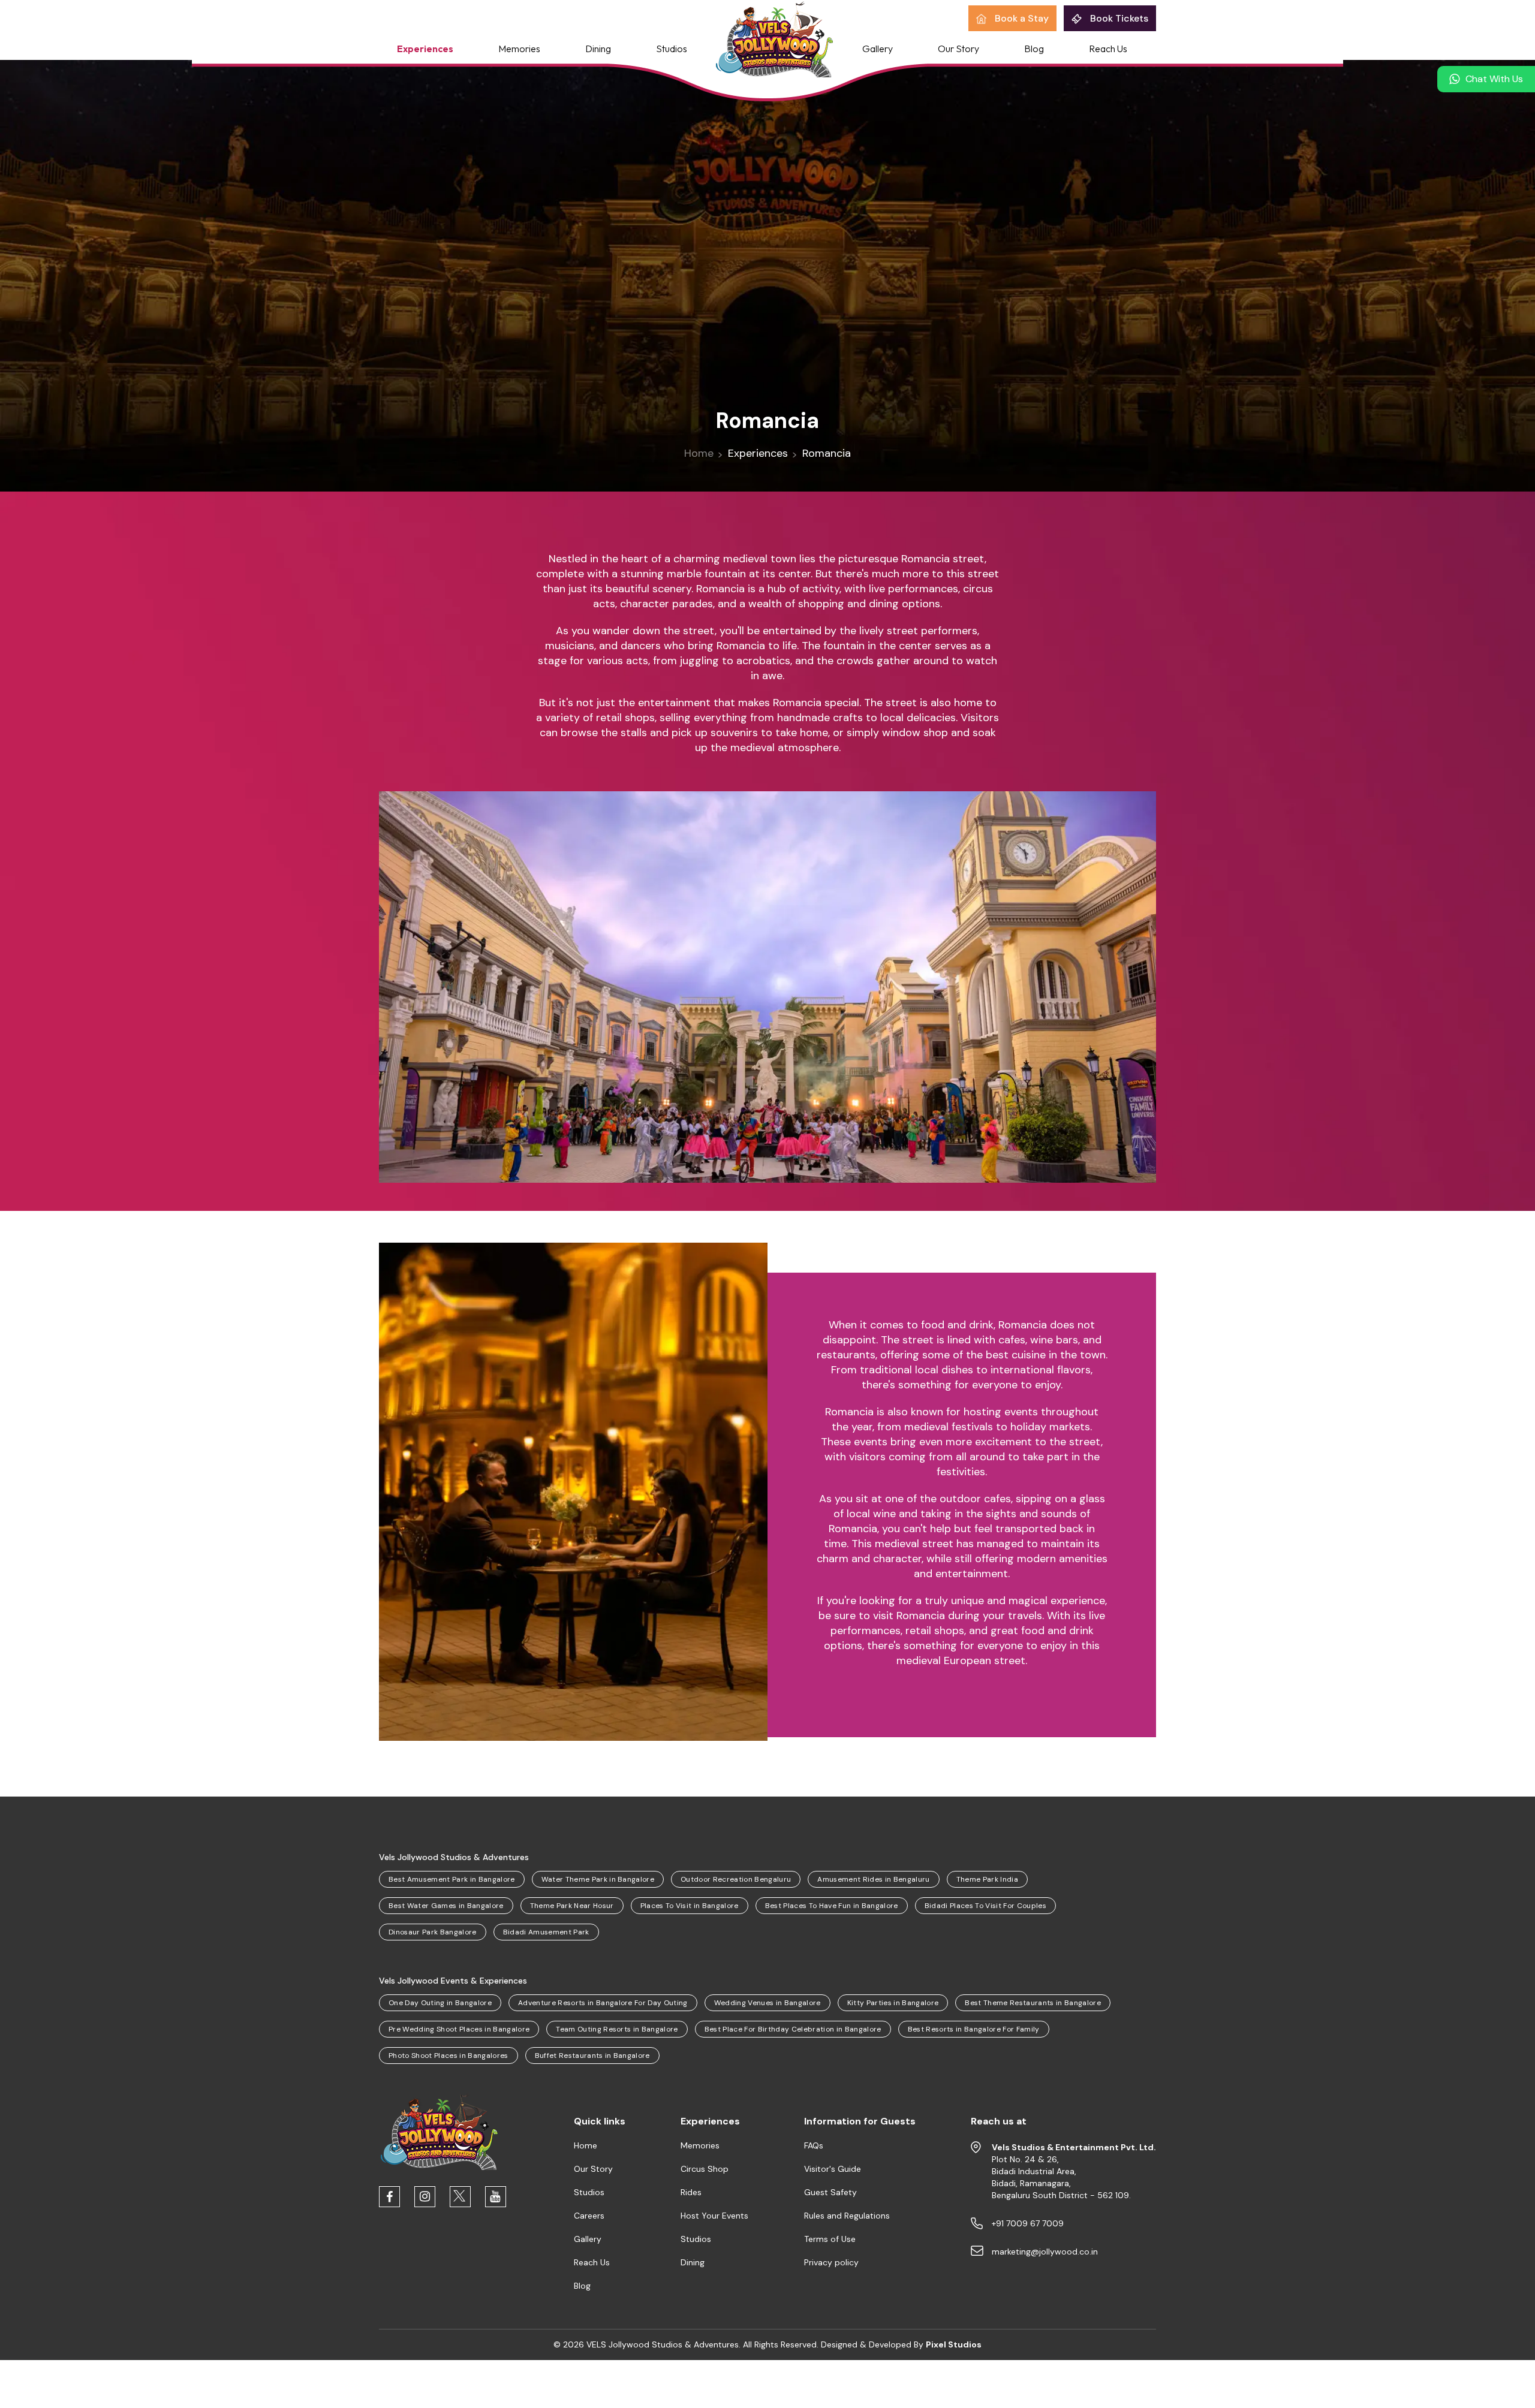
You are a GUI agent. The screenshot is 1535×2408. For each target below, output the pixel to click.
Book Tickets (1118, 18)
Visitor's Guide (833, 2169)
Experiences (425, 48)
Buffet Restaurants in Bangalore (592, 2056)
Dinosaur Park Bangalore (433, 1932)
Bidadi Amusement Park (546, 1932)
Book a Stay (1021, 18)
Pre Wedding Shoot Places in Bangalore (459, 2029)
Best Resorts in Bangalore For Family (974, 2029)
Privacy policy (831, 2262)
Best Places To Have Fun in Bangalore (832, 1906)
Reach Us (1108, 48)
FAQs (814, 2145)
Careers (589, 2216)
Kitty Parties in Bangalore (893, 2003)
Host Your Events (714, 2216)
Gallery (878, 48)
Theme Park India (987, 1879)
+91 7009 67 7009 (1028, 2223)
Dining (598, 48)
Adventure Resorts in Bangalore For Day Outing (603, 2003)
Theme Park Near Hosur (572, 1906)
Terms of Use (830, 2239)
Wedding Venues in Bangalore (767, 2003)
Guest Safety (830, 2192)
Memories (519, 48)
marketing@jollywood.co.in (1045, 2252)
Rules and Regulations (847, 2216)
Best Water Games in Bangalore (446, 1906)
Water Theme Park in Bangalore (598, 1879)
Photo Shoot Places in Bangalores (449, 2056)
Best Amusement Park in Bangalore (452, 1879)
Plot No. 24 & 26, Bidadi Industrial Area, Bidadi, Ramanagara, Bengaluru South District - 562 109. (1074, 2171)
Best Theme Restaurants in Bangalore (1033, 2003)
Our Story (958, 48)
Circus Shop (705, 2169)
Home (699, 453)
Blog (1034, 48)
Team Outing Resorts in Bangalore (617, 2029)
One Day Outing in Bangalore (440, 2003)
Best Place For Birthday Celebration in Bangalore (793, 2029)
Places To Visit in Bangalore (690, 1906)
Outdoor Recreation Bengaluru (736, 1879)
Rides (691, 2192)
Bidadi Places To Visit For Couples (985, 1906)
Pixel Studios (954, 2344)
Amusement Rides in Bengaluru (873, 1879)
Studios (672, 48)
